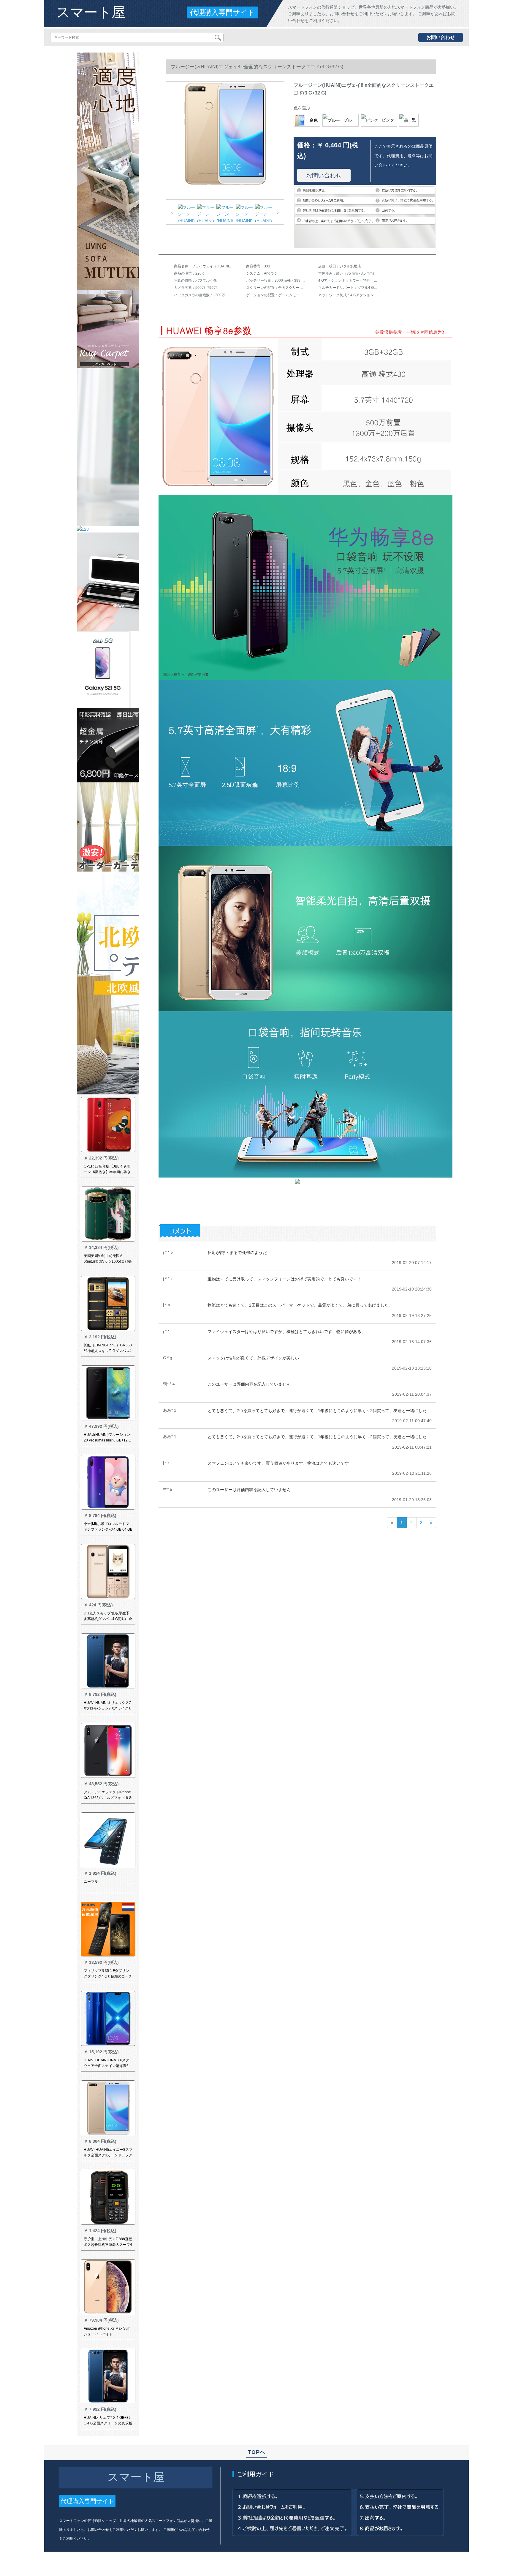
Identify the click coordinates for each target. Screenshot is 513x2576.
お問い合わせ (441, 37)
